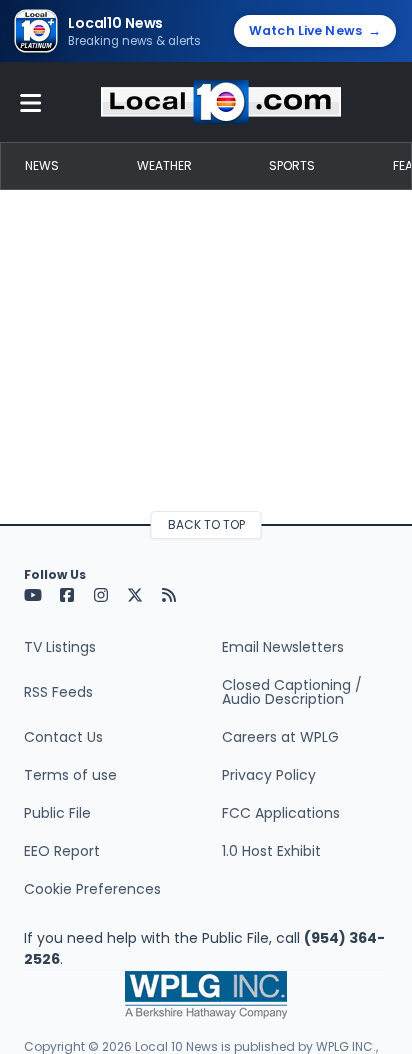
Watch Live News (315, 30)
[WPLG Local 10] (221, 102)
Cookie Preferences (92, 889)
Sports (292, 165)
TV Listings (60, 647)
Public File (57, 813)
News (42, 165)
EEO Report (62, 851)
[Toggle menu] (31, 102)
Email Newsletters (283, 647)
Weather (164, 165)
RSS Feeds (58, 692)
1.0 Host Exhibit (271, 851)
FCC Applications (281, 813)
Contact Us (63, 737)
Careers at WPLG (280, 737)
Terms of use (70, 775)
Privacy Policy (269, 775)
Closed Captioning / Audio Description (292, 692)
